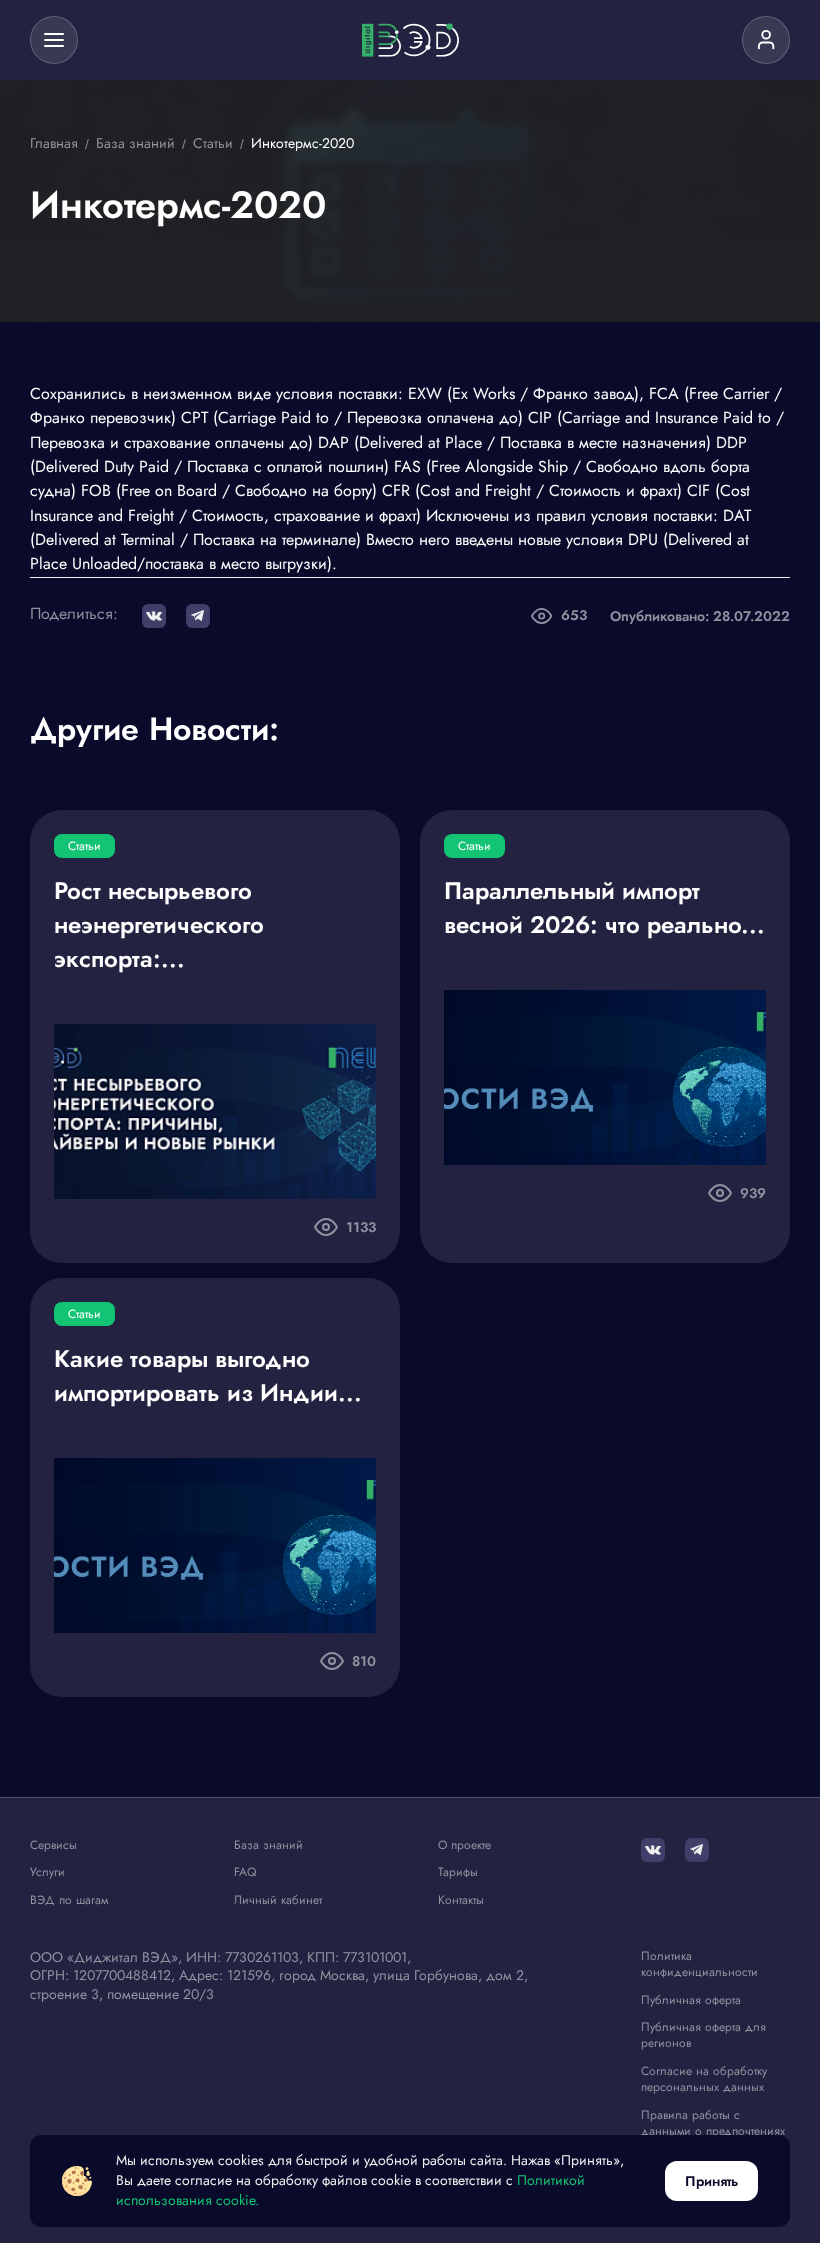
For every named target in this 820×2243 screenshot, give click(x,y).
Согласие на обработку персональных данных (704, 2079)
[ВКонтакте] (653, 1850)
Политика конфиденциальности (699, 1964)
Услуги (47, 1872)
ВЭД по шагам (69, 1900)
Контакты (461, 1900)
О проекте (464, 1845)
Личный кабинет (278, 1900)
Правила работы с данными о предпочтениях (713, 2123)
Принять (711, 2181)
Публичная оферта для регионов (703, 2035)
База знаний (268, 1845)
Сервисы (53, 1845)
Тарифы (458, 1872)
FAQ (245, 1872)
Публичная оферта (691, 2000)
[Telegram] (697, 1850)
